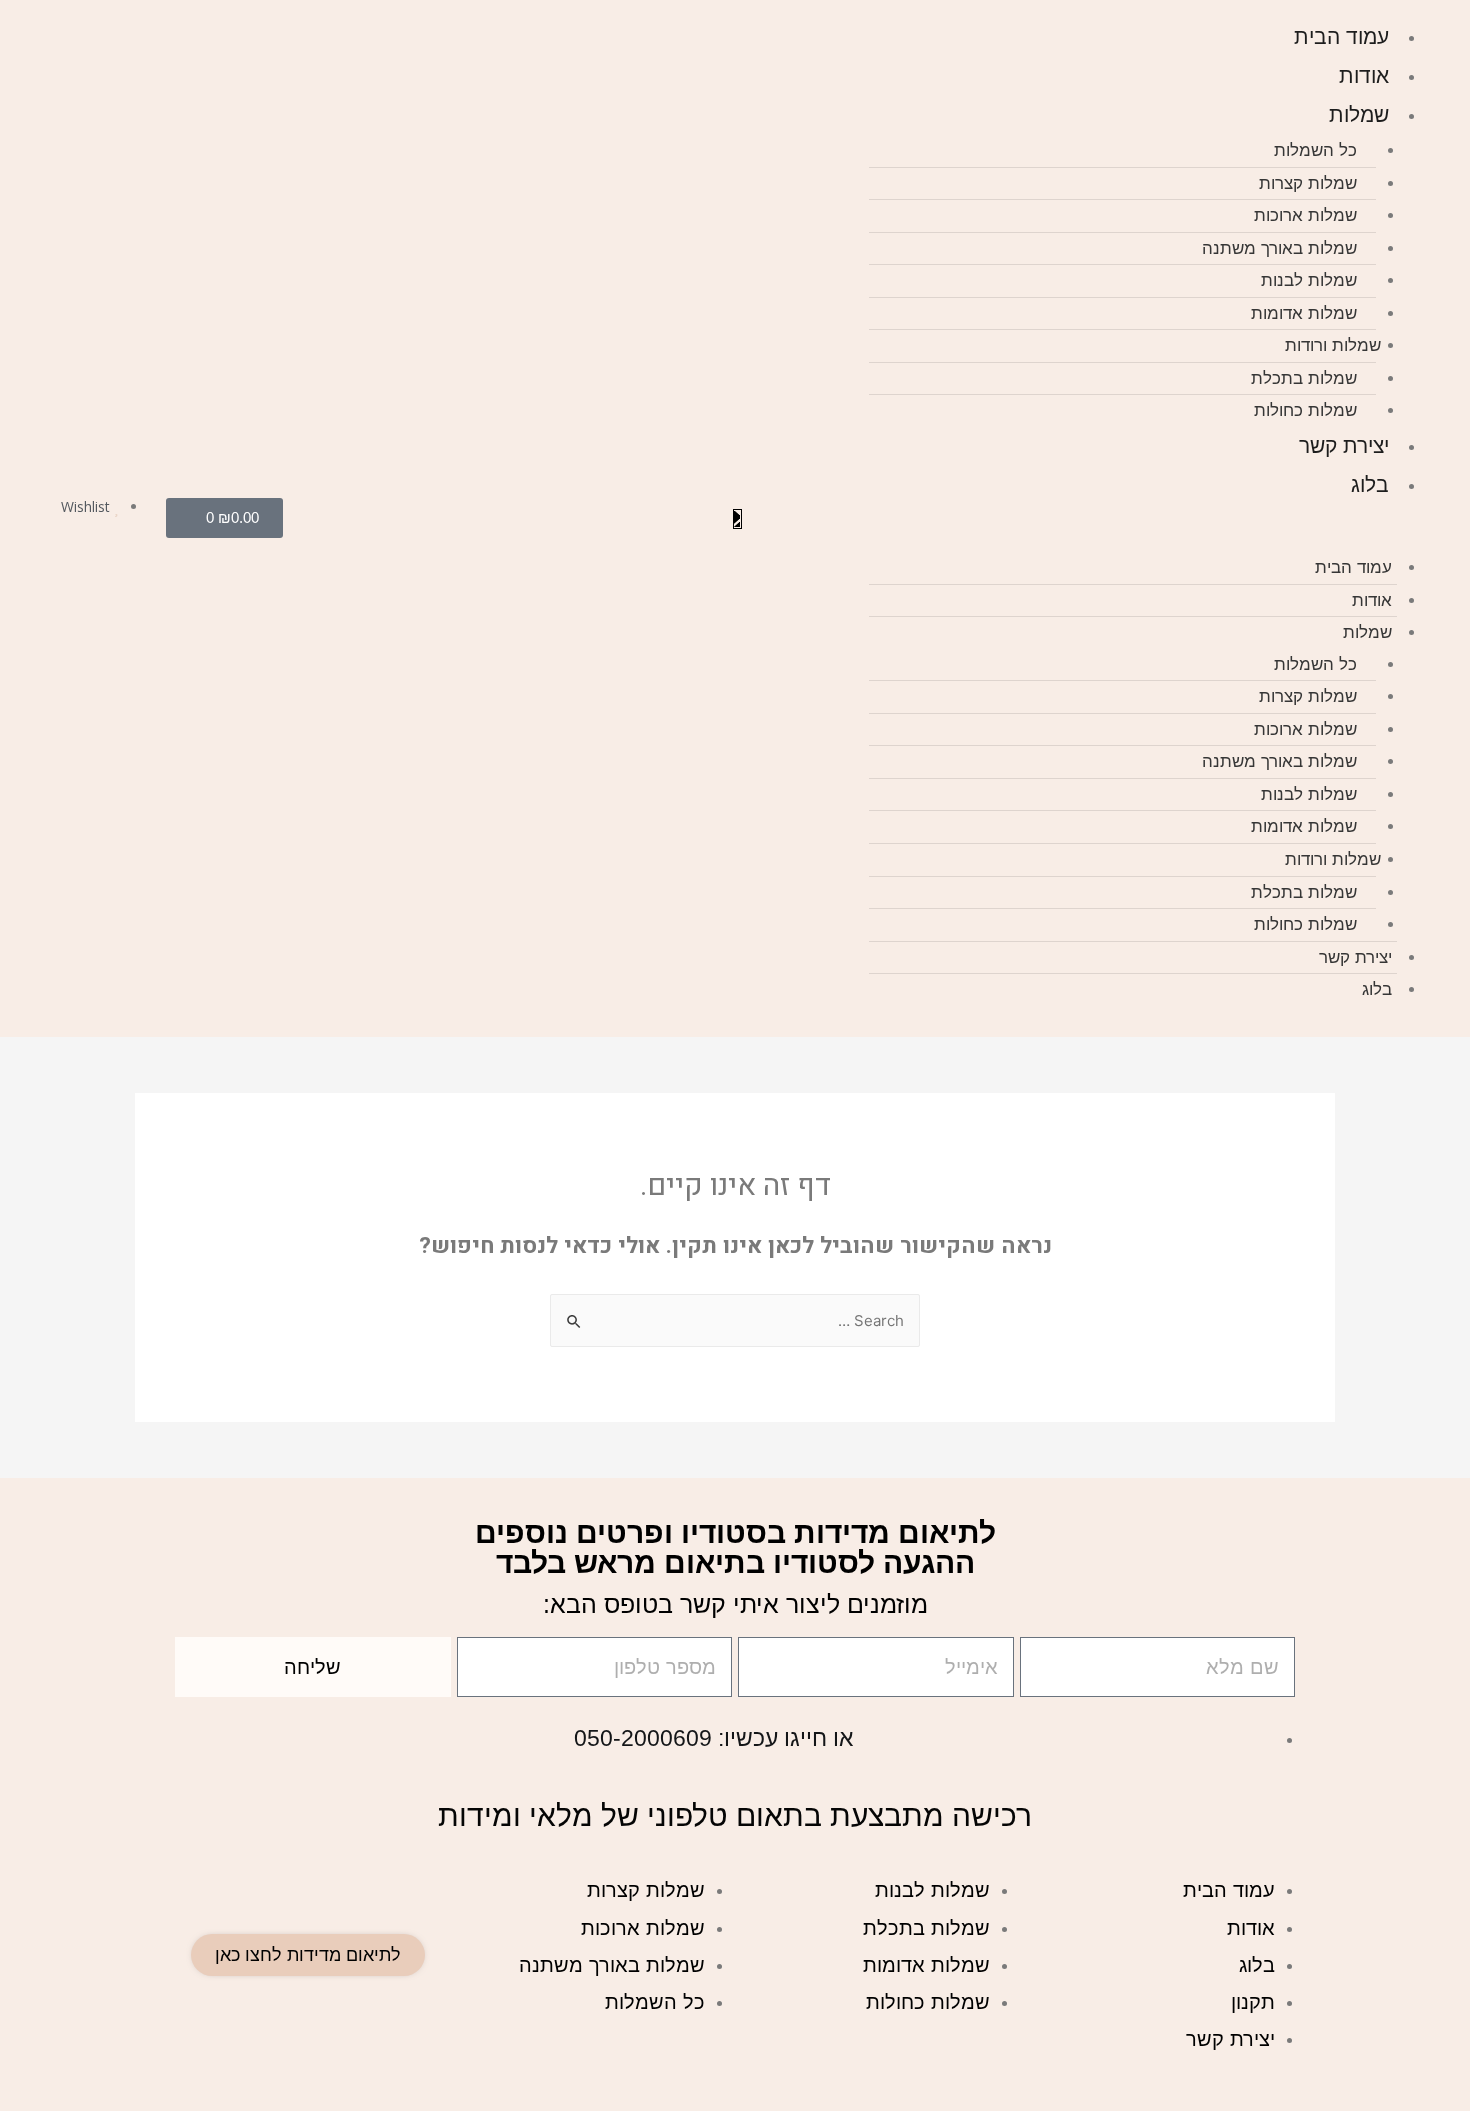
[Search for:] (735, 1321)
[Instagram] (341, 518)
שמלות (1359, 114)
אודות (1364, 75)
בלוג (1370, 484)
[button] (1142, 539)
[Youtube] (369, 518)
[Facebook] (396, 518)
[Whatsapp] (314, 518)
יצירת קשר (1344, 445)
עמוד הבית (1341, 36)
